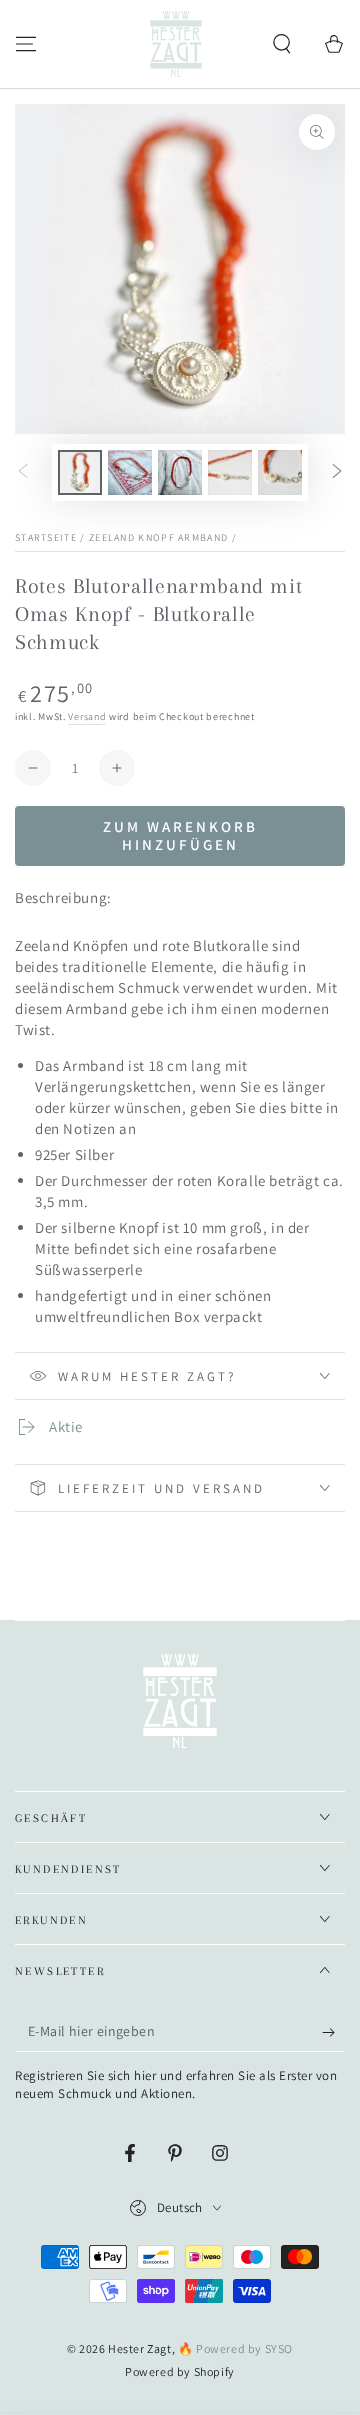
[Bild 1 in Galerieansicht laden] (80, 472)
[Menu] (26, 44)
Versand (87, 716)
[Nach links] (23, 473)
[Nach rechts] (337, 473)
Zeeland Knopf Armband (158, 537)
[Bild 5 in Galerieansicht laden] (280, 472)
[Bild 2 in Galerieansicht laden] (130, 472)
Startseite (46, 537)
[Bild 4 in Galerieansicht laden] (230, 472)
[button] (282, 44)
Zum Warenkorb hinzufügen (180, 835)
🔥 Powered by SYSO (235, 2348)
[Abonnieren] (333, 2032)
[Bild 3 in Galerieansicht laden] (180, 472)
